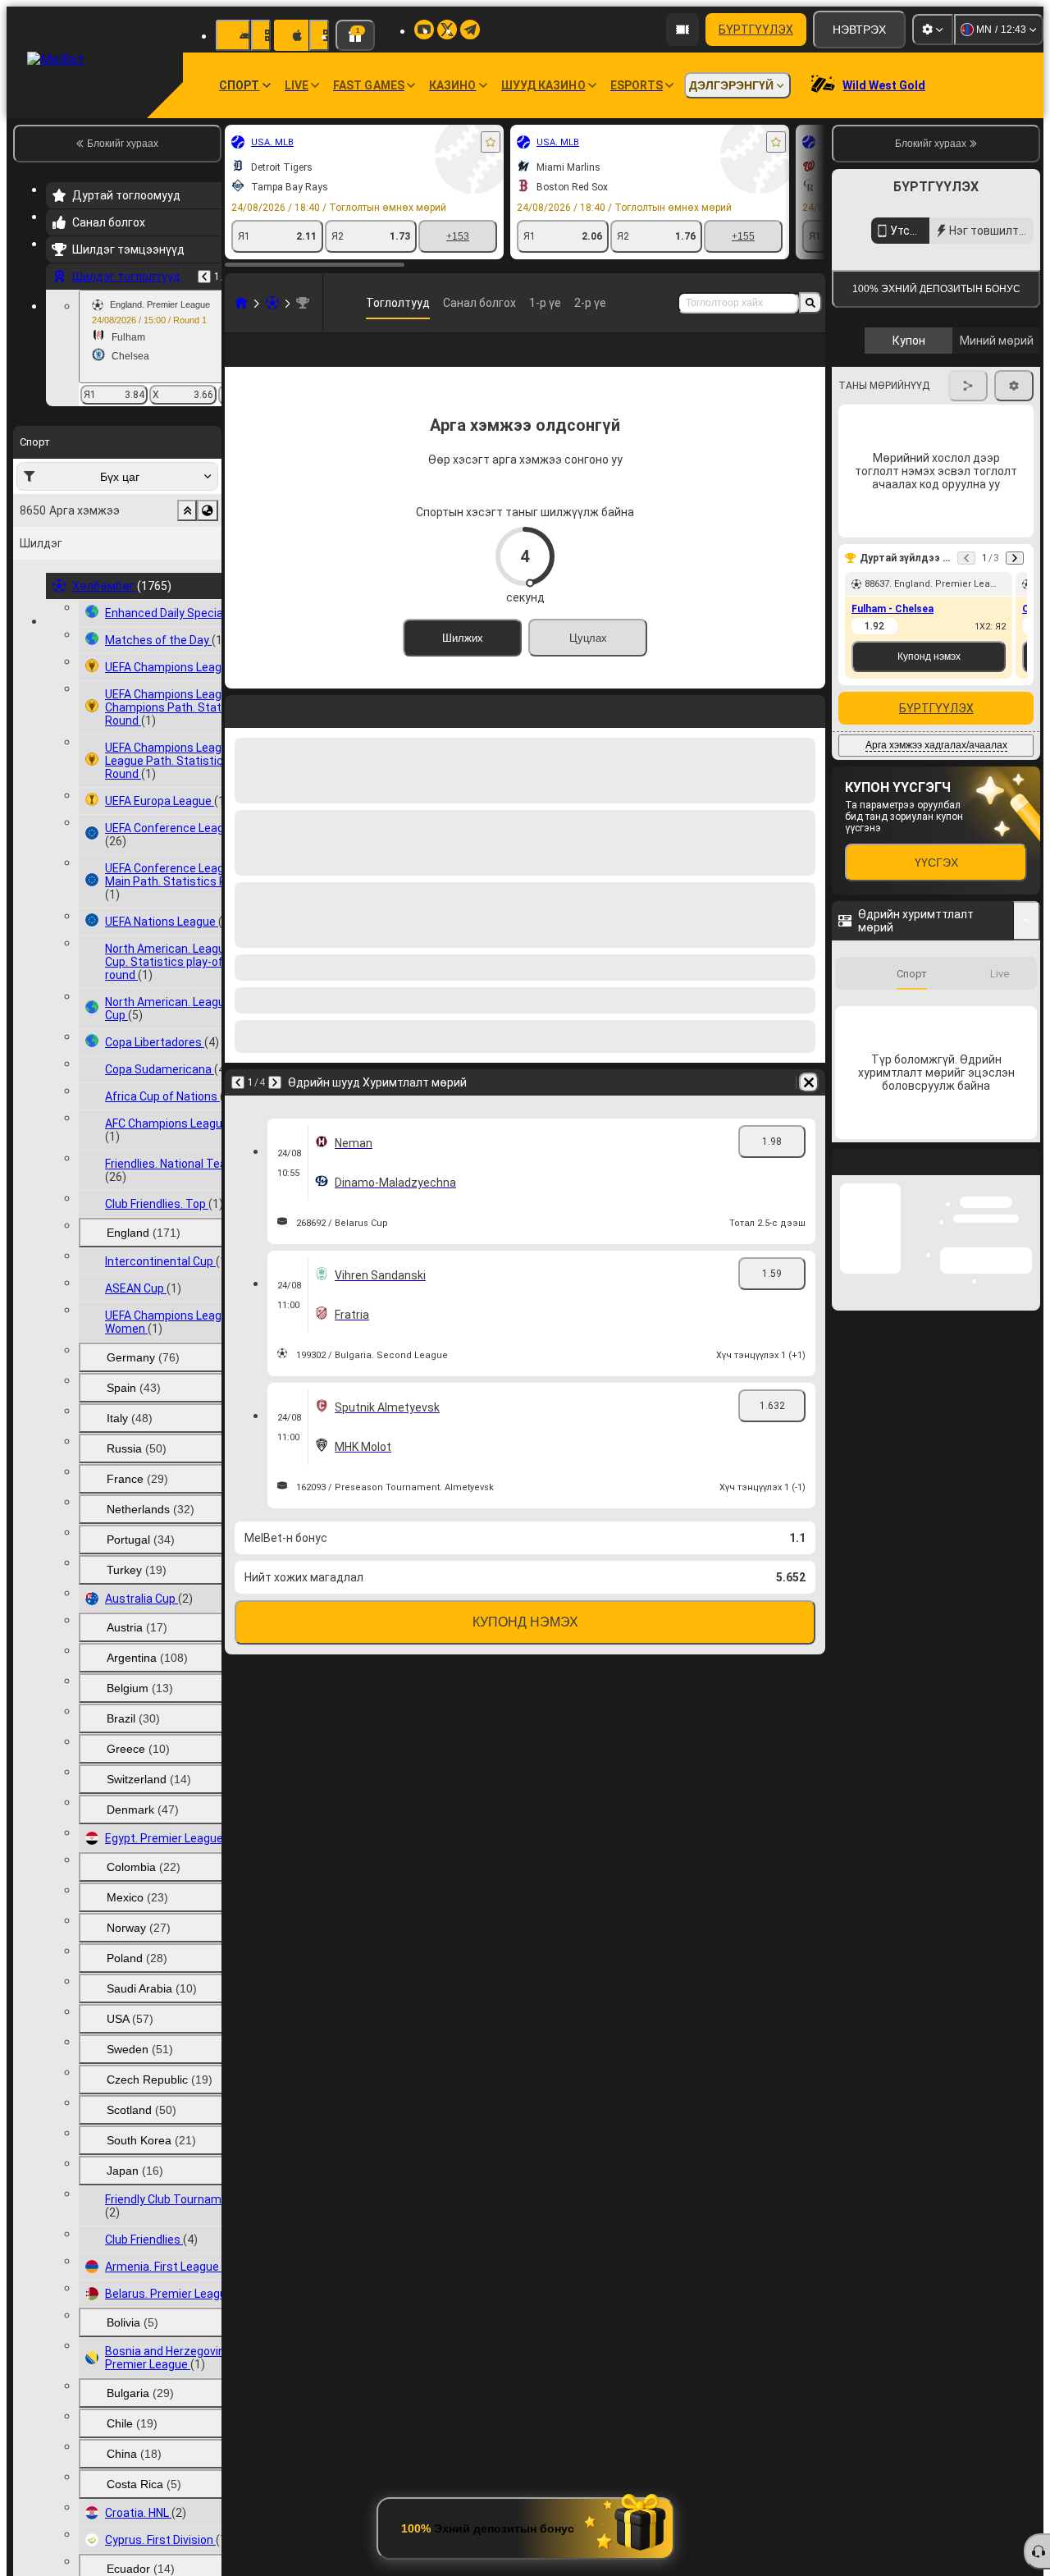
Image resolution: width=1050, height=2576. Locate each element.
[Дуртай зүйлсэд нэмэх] (491, 142)
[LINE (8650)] (241, 303)
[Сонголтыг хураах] (187, 510)
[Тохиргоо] (933, 30)
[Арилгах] (809, 734)
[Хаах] (1027, 1619)
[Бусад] (783, 363)
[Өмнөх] (204, 277)
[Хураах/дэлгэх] (1027, 921)
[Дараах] (281, 734)
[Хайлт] (810, 303)
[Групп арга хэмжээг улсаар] (208, 510)
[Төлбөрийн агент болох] (682, 30)
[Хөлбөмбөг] (272, 303)
